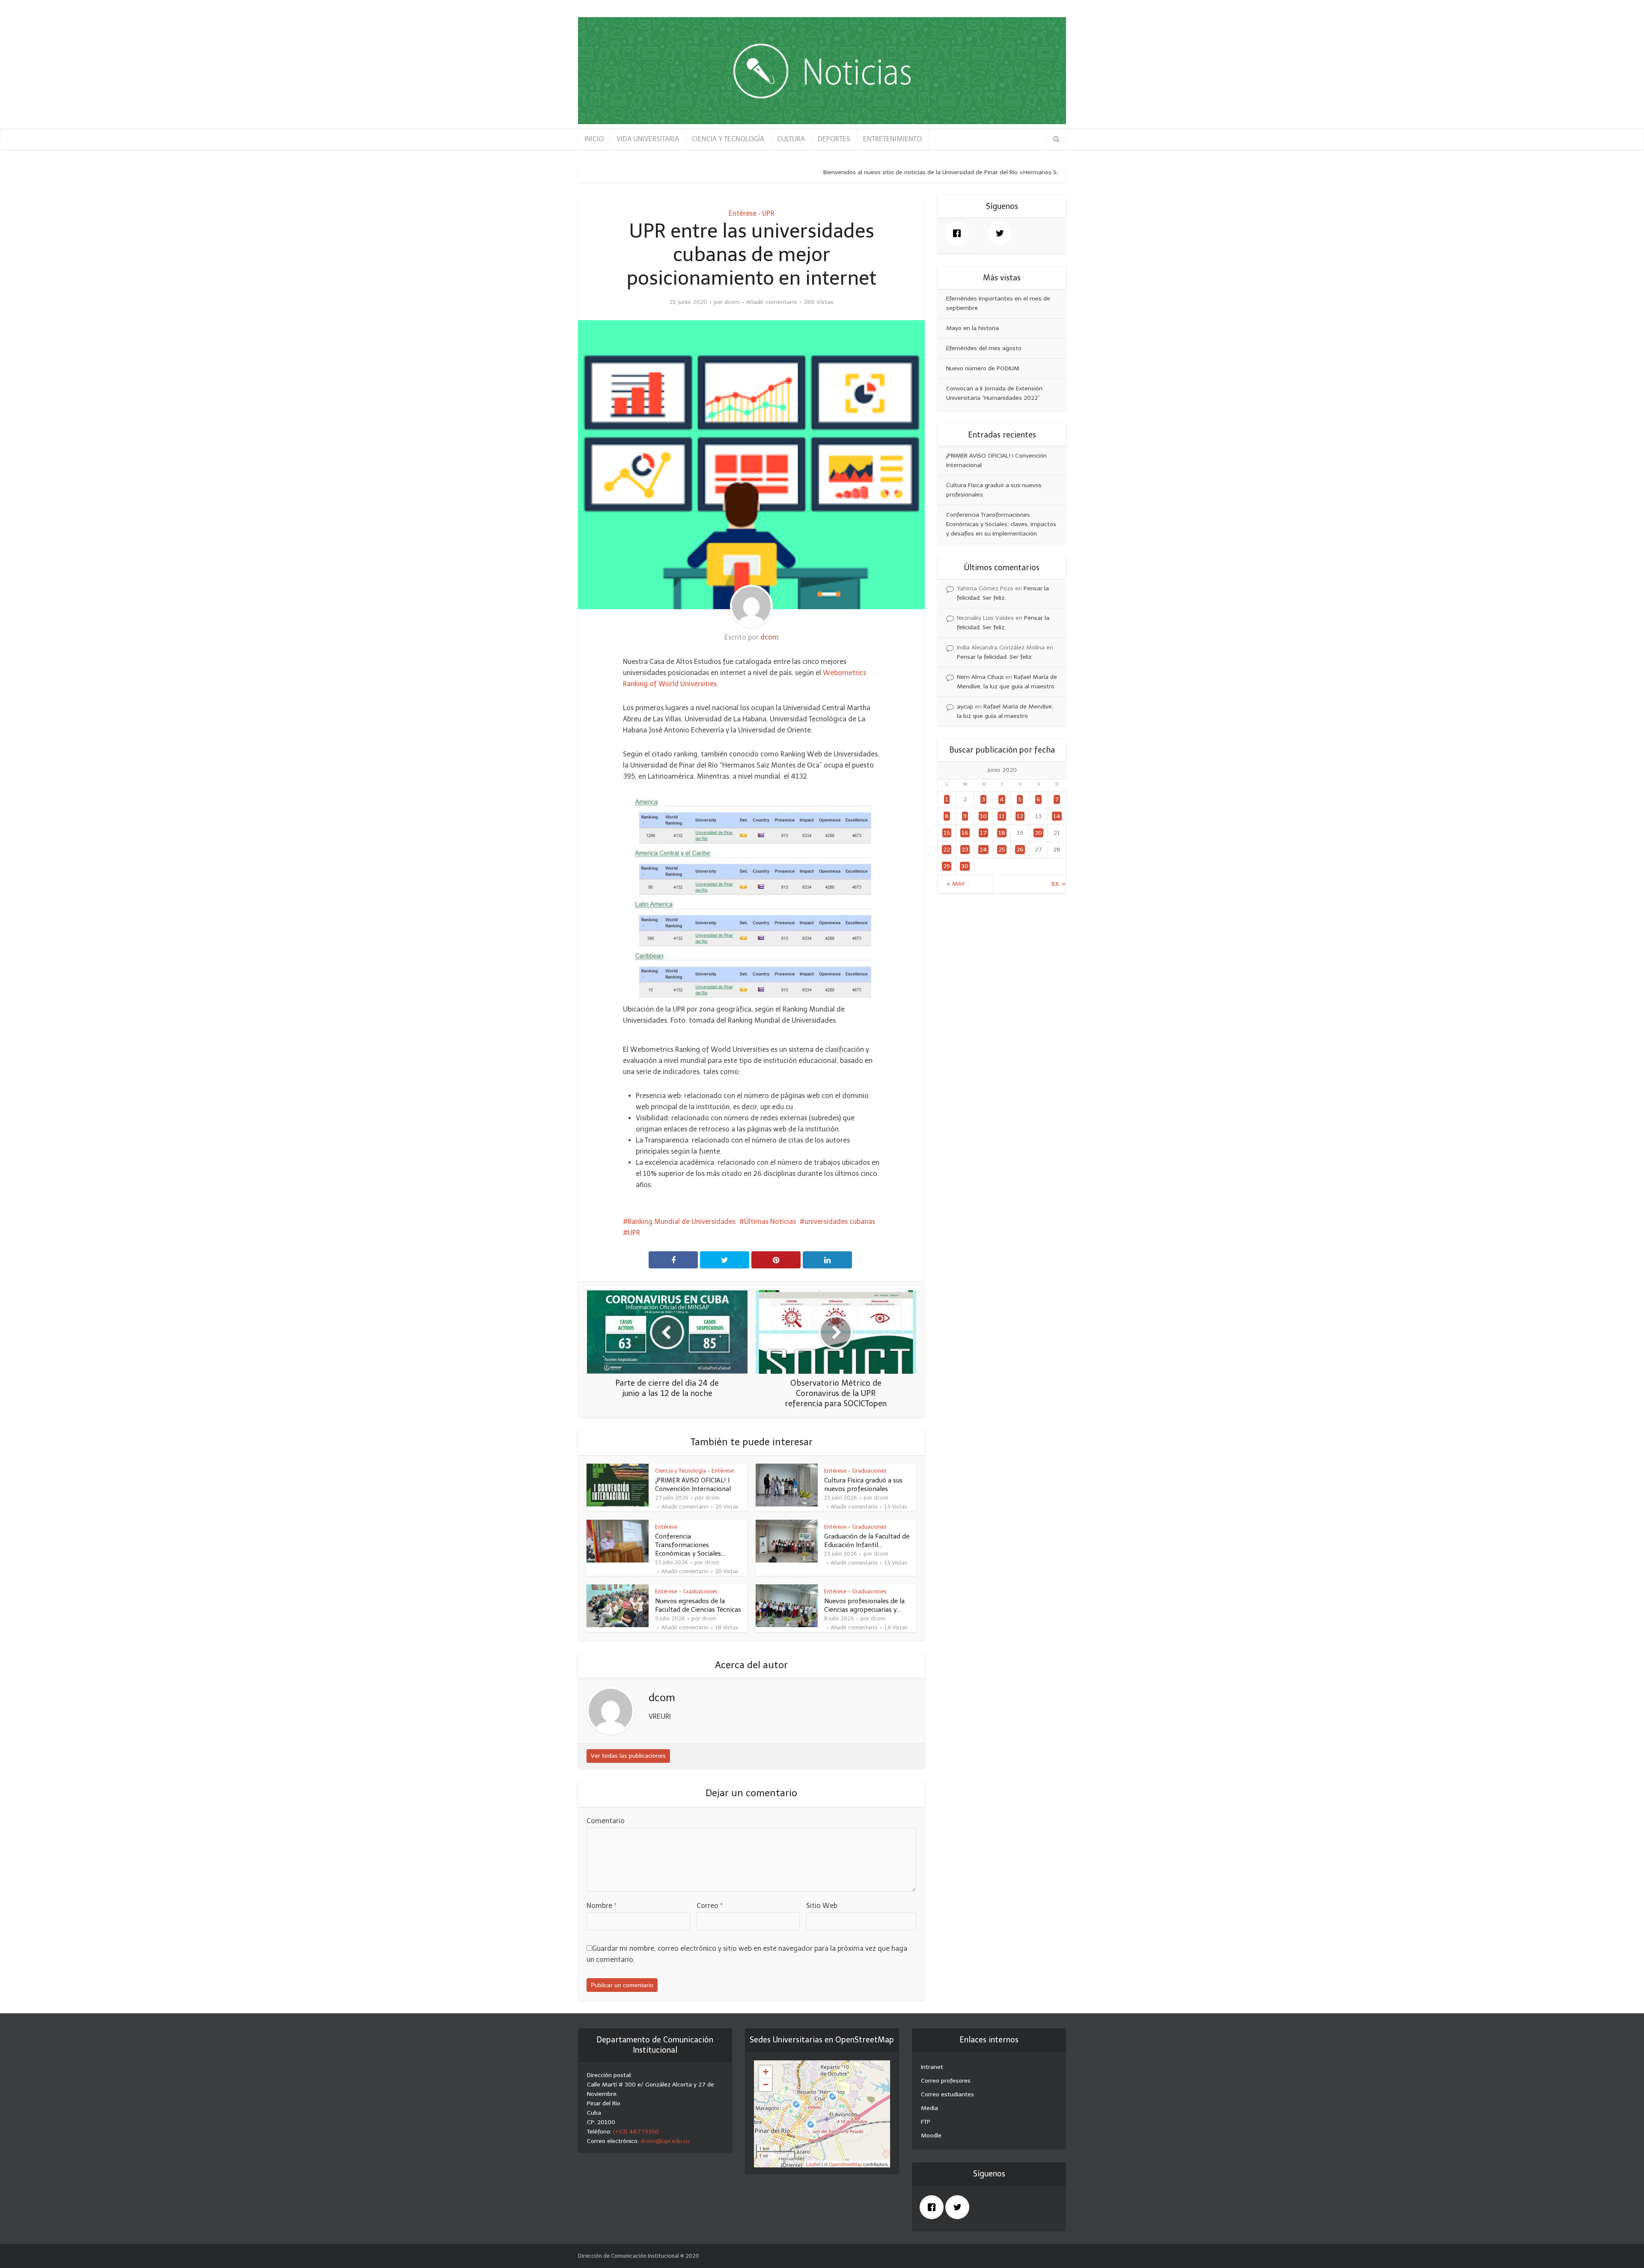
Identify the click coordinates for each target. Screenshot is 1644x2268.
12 (1020, 816)
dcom (732, 302)
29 (947, 866)
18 (1002, 833)
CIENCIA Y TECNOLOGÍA (728, 139)
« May (956, 884)
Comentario (606, 1821)
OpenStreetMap (845, 2164)
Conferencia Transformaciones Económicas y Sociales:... (691, 1545)
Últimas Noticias (770, 1222)
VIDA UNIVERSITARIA (648, 139)
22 (947, 850)
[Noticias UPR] (822, 71)
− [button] (766, 2085)
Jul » (1058, 884)
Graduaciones (869, 1471)
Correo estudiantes (947, 2094)
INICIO (594, 139)
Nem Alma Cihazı (980, 677)
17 (983, 833)
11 (1002, 816)
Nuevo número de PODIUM (983, 368)
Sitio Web (822, 1906)
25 (1002, 850)
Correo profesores (946, 2081)
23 (965, 850)
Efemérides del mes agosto (984, 348)
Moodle (931, 2136)
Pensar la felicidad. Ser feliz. (995, 657)
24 (983, 850)
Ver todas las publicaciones (628, 1756)
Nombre (602, 1906)
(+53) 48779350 (636, 2132)
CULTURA (791, 139)
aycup (965, 707)
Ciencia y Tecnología (681, 1471)
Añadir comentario (772, 302)
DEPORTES (834, 139)
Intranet (932, 2067)
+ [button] (766, 2072)
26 (1020, 850)
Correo (710, 1906)
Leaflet (813, 2164)
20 (1038, 833)
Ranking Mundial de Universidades (682, 1222)
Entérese (743, 213)
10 (983, 816)
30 (965, 866)
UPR (768, 213)
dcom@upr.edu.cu (665, 2141)
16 (965, 833)
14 (1057, 816)
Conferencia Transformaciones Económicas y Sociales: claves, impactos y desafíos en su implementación (1001, 524)
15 (947, 833)
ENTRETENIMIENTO (892, 139)
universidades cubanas (840, 1222)
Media (929, 2108)
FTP (926, 2122)
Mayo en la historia (972, 328)
